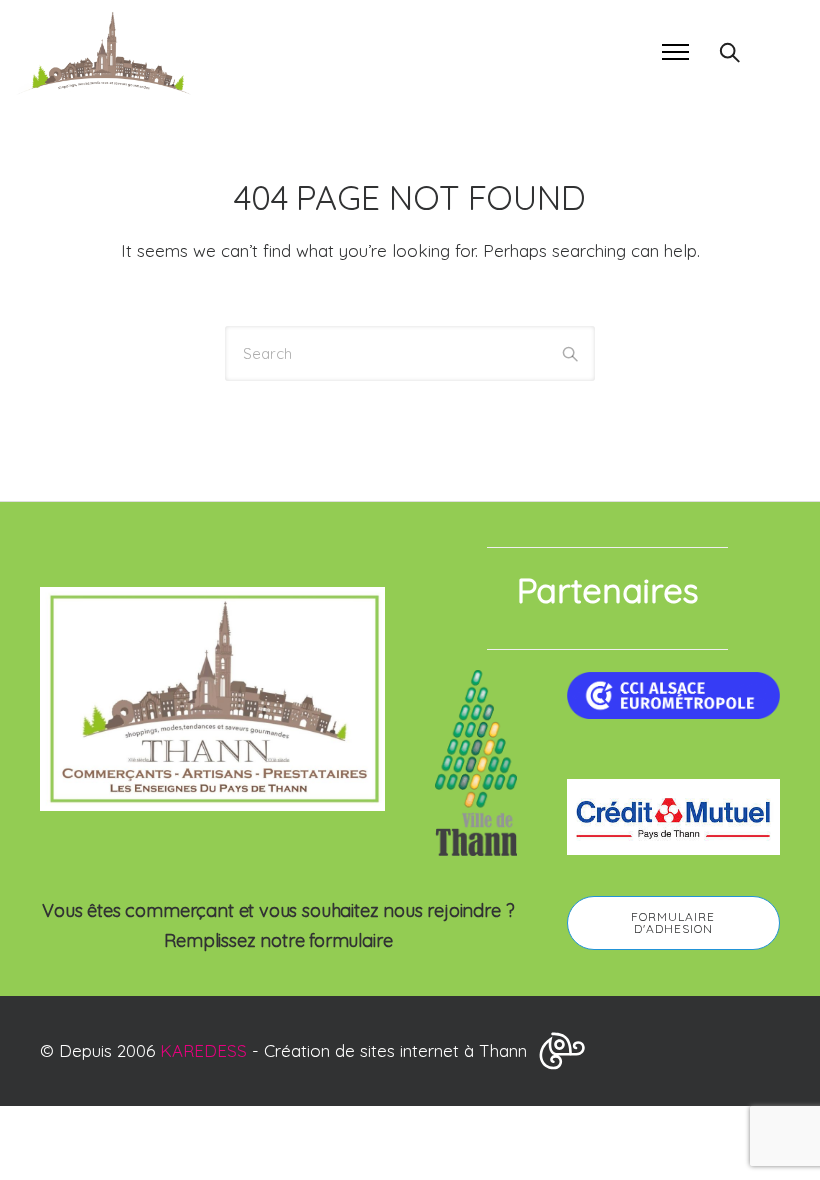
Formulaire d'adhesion (673, 922)
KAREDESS (203, 1050)
